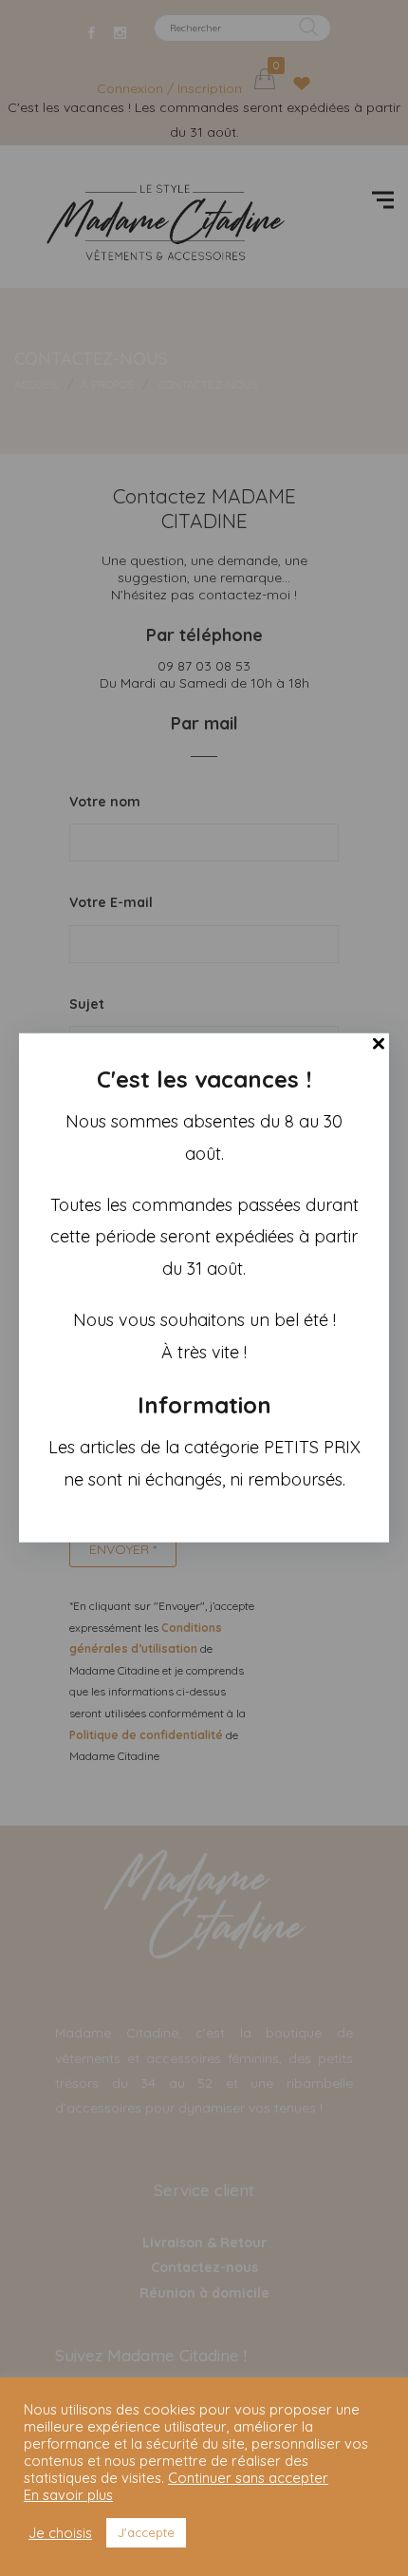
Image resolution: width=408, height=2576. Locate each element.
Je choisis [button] (60, 2533)
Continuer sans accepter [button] (248, 2478)
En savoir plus (68, 2495)
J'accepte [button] (146, 2532)
